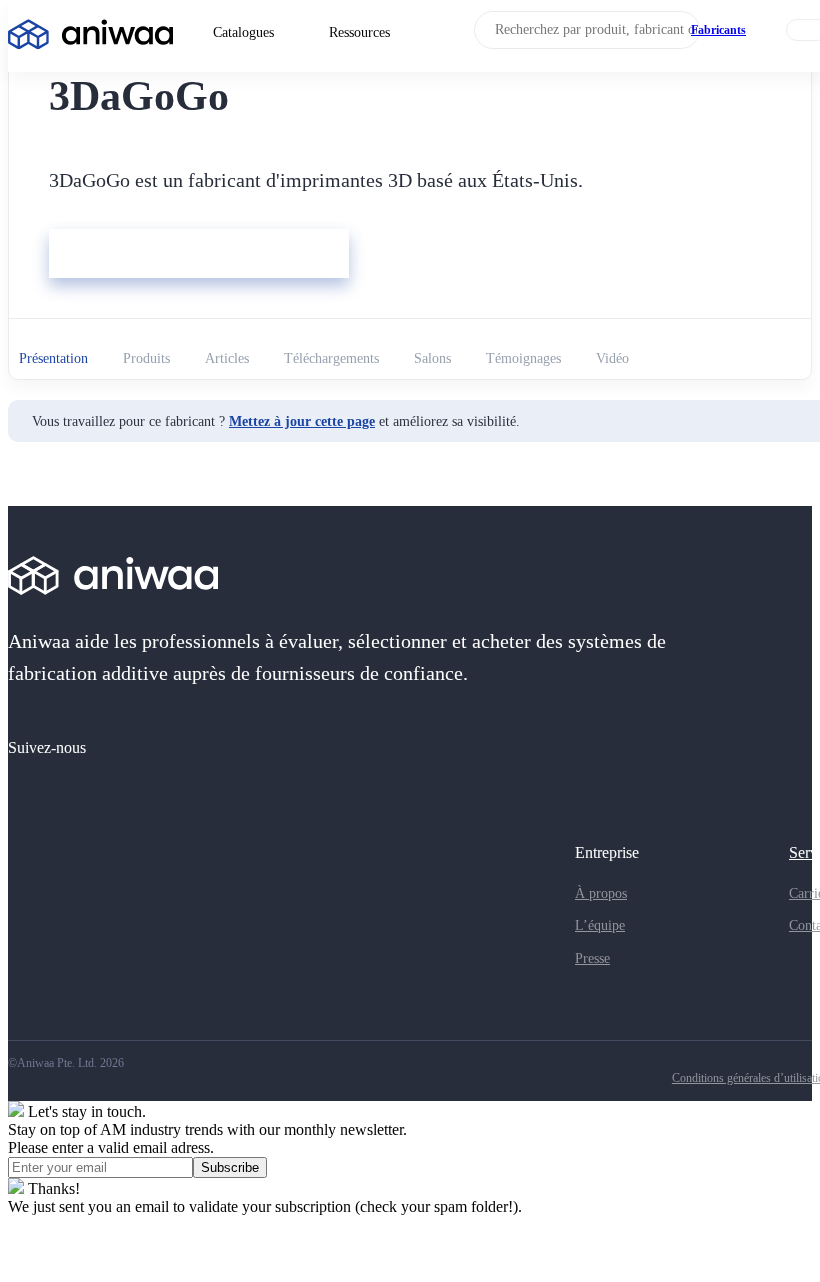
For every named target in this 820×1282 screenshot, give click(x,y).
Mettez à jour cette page (302, 421)
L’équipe (600, 925)
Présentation (53, 358)
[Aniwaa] (90, 36)
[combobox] (587, 30)
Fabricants (718, 30)
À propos (601, 893)
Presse (592, 958)
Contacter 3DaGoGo (121, 255)
